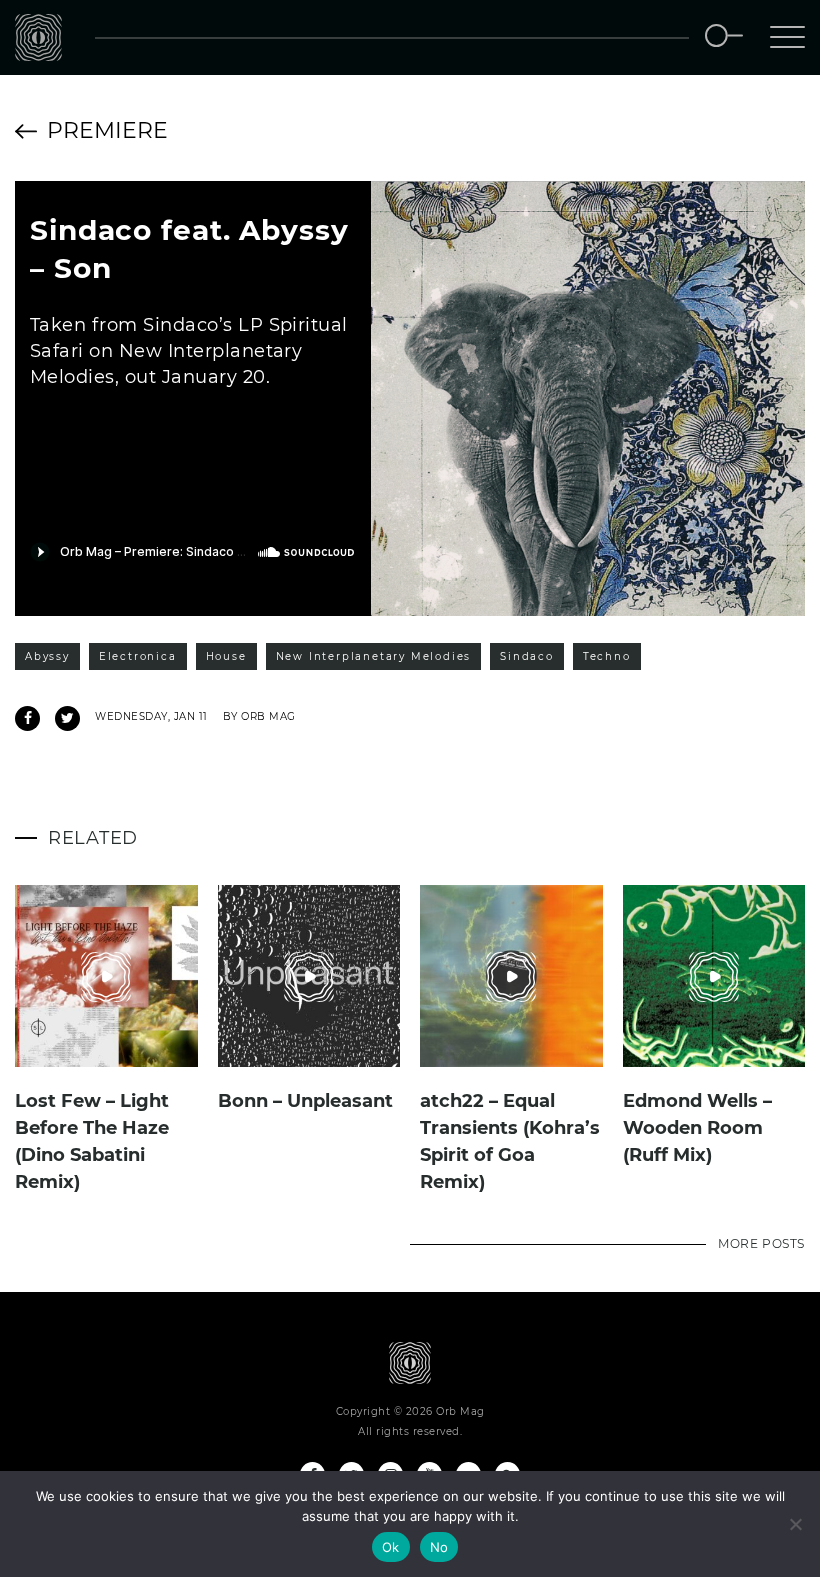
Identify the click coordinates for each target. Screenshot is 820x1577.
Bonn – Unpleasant (305, 1101)
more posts (761, 1243)
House (226, 656)
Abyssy (47, 656)
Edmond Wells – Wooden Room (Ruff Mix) (697, 1128)
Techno (607, 656)
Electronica (138, 656)
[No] (795, 1524)
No (439, 1547)
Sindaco (527, 656)
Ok (391, 1547)
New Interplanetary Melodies (374, 656)
